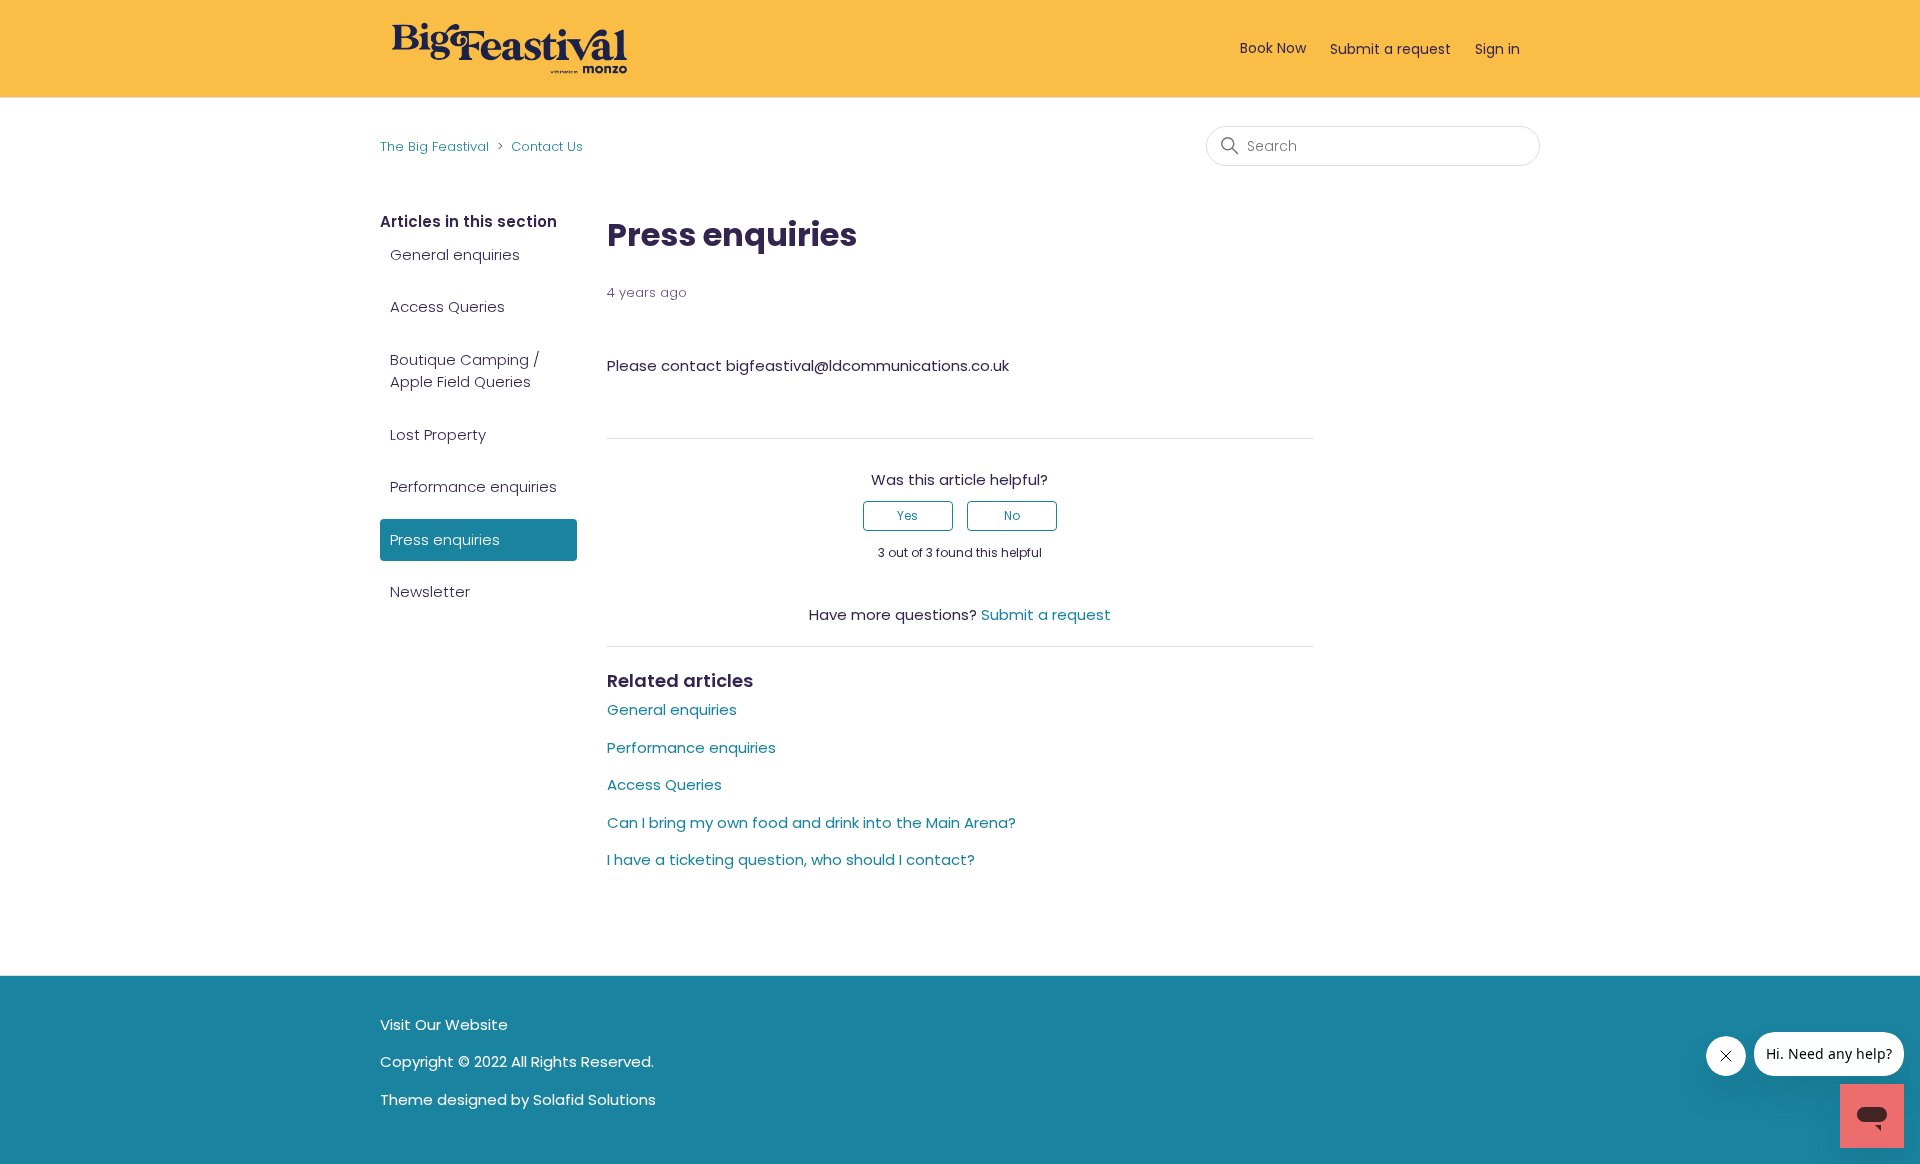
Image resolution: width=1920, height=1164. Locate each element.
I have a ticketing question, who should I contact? (791, 859)
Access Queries (447, 306)
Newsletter (430, 591)
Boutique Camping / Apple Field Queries (465, 371)
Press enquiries (445, 539)
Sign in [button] (1497, 49)
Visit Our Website (444, 1024)
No (1012, 515)
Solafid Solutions (594, 1099)
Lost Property (438, 434)
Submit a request (1390, 49)
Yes (907, 515)
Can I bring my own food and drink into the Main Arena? (811, 822)
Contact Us (547, 146)
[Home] (509, 47)
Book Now (1273, 48)
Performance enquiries (473, 486)
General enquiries (455, 254)
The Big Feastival (434, 146)
